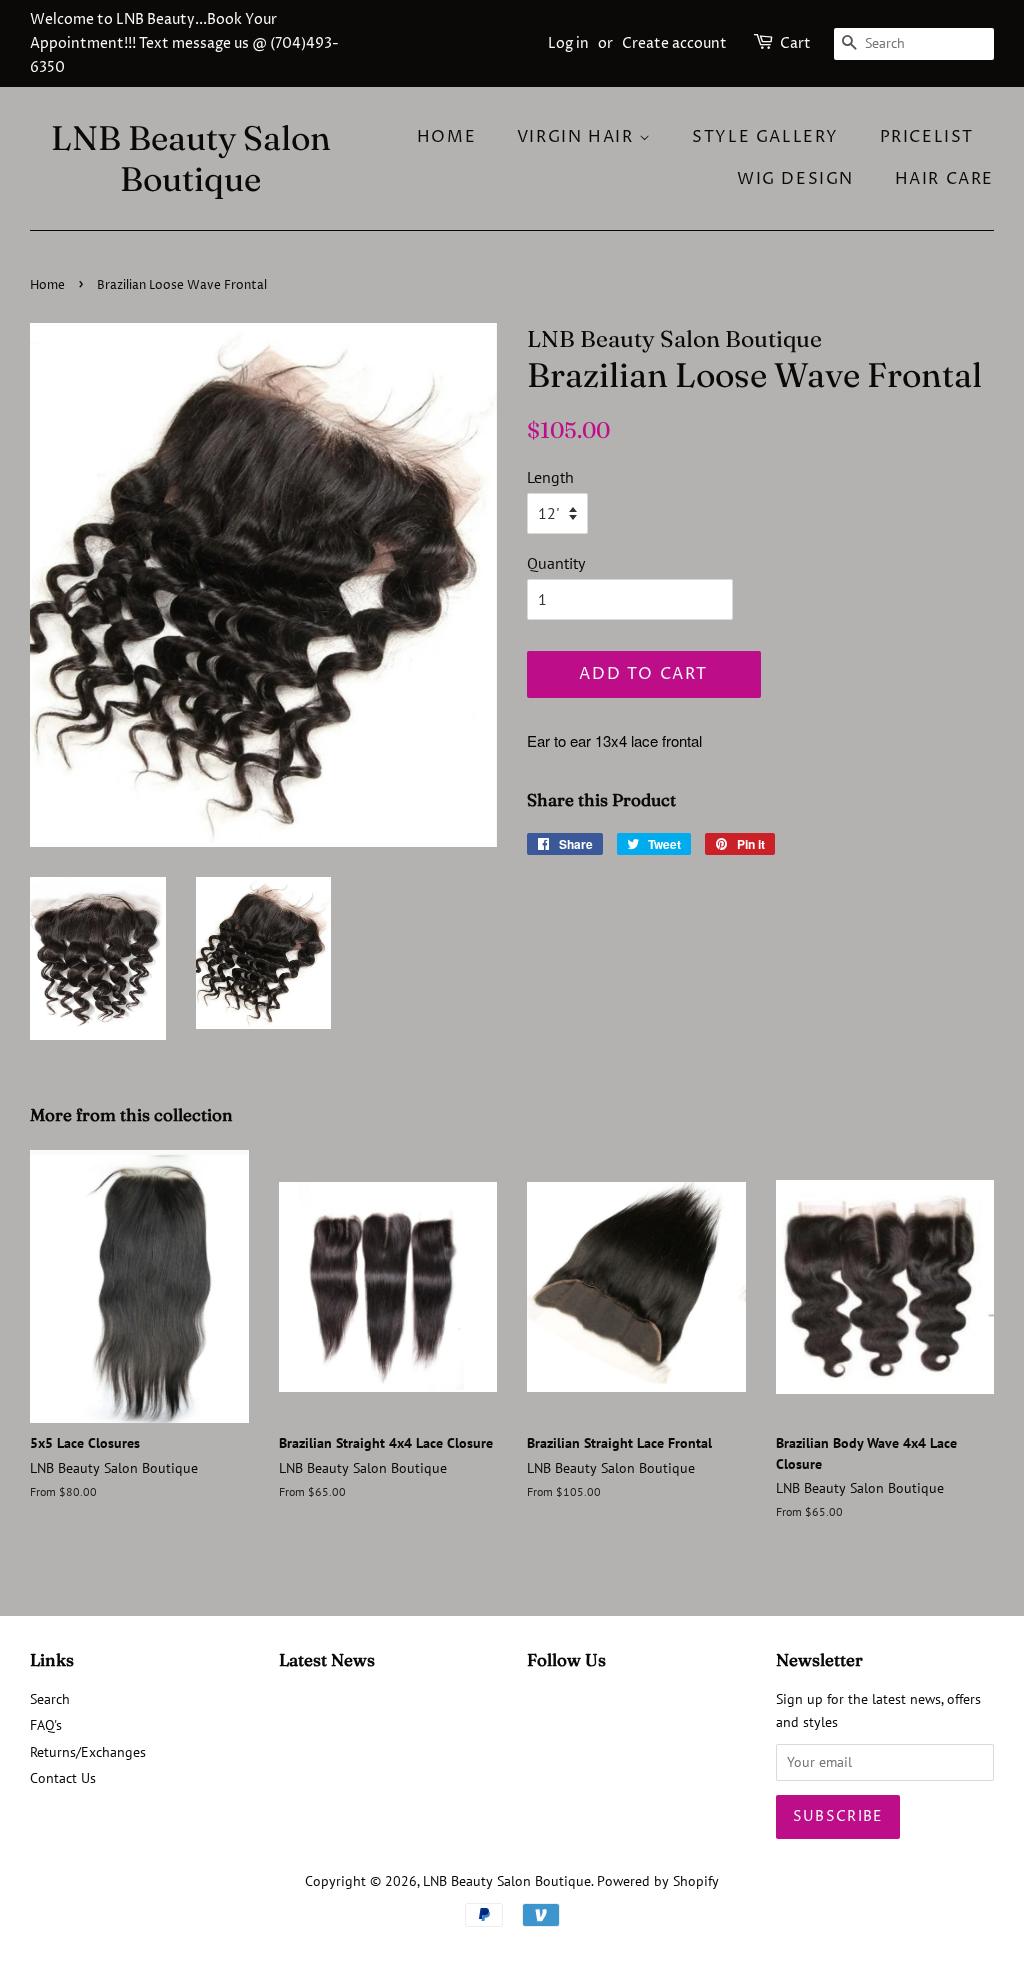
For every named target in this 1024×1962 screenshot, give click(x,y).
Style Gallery (765, 137)
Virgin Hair (578, 137)
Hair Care (944, 179)
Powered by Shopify (658, 1881)
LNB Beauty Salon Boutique (191, 159)
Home (446, 137)
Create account (674, 43)
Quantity (556, 563)
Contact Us (63, 1778)
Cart (795, 43)
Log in (568, 43)
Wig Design (795, 179)
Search (50, 1699)
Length (550, 477)
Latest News (327, 1659)
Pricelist (927, 137)
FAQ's (46, 1725)
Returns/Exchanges (88, 1752)
